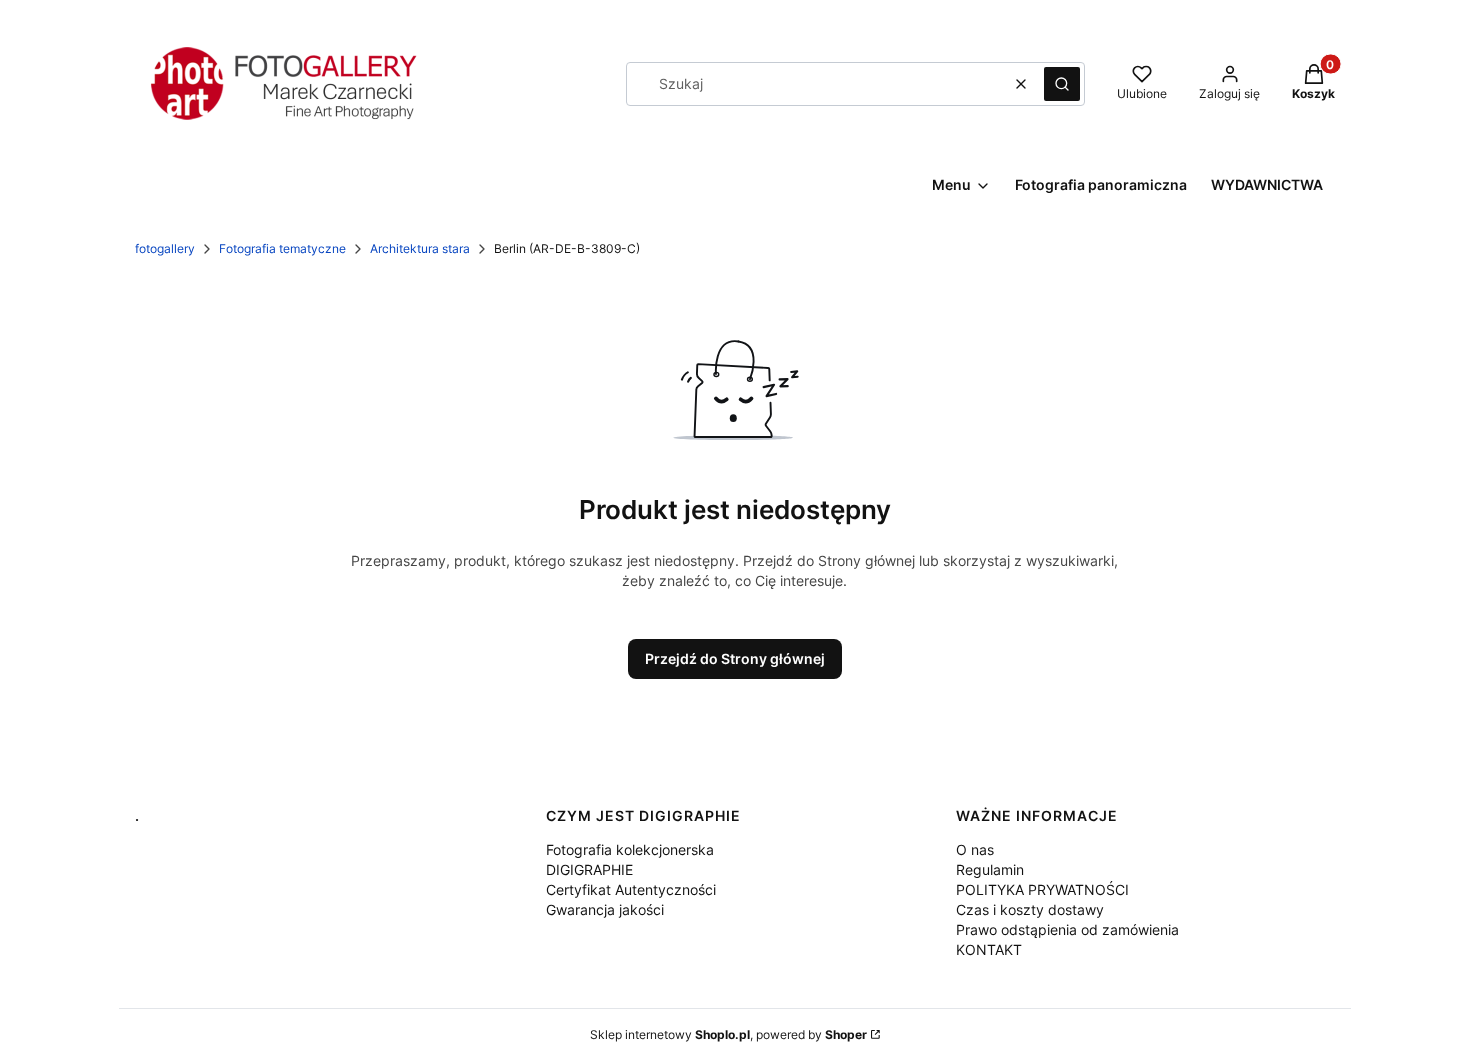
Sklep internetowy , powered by (728, 1034)
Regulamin (990, 869)
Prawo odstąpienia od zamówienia (1067, 929)
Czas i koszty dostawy (1030, 909)
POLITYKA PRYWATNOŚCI (1042, 889)
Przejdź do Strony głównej (735, 658)
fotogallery (165, 248)
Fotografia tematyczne (282, 248)
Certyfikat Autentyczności (631, 889)
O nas (975, 849)
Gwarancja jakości (605, 909)
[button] (1062, 84)
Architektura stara (420, 248)
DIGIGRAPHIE (589, 869)
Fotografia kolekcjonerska (630, 849)
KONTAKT (989, 949)
